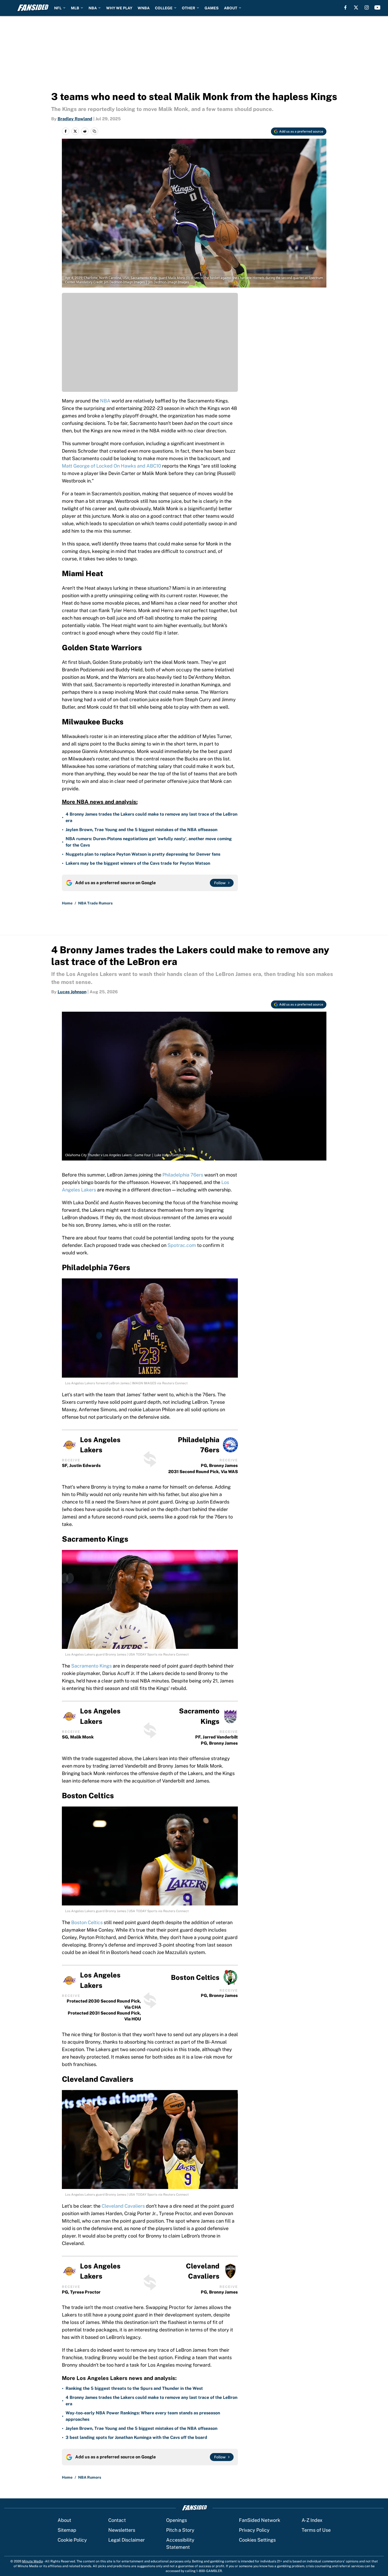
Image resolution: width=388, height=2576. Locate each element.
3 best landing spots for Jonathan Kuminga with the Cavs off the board (136, 2437)
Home (67, 903)
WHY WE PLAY (119, 8)
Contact (117, 2520)
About (64, 2520)
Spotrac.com (182, 1245)
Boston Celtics (87, 1922)
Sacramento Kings (91, 1666)
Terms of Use (316, 2530)
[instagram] (367, 7)
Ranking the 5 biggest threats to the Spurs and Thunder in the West (134, 2388)
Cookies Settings (257, 2540)
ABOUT (231, 8)
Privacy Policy (254, 2530)
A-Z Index (312, 2520)
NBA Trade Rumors (95, 903)
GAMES (212, 8)
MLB (75, 8)
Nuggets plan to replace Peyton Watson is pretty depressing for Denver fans (143, 854)
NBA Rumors (90, 2477)
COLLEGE (164, 8)
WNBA (144, 8)
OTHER (189, 8)
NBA (93, 8)
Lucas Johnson (72, 992)
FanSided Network (260, 2520)
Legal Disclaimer (127, 2540)
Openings (177, 2520)
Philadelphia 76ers (183, 1175)
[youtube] (377, 7)
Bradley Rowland (75, 119)
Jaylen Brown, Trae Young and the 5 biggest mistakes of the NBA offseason (141, 830)
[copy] (94, 131)
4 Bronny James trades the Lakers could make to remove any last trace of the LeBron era (151, 817)
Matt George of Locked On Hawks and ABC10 (111, 466)
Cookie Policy (72, 2540)
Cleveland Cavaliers (123, 2206)
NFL (58, 8)
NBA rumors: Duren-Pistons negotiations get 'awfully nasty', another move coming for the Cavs (149, 842)
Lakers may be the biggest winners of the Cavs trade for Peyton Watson (138, 863)
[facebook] (345, 7)
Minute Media (33, 2561)
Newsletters (122, 2530)
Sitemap (67, 2530)
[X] (356, 7)
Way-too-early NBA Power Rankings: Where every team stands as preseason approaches (143, 2416)
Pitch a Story (180, 2530)
